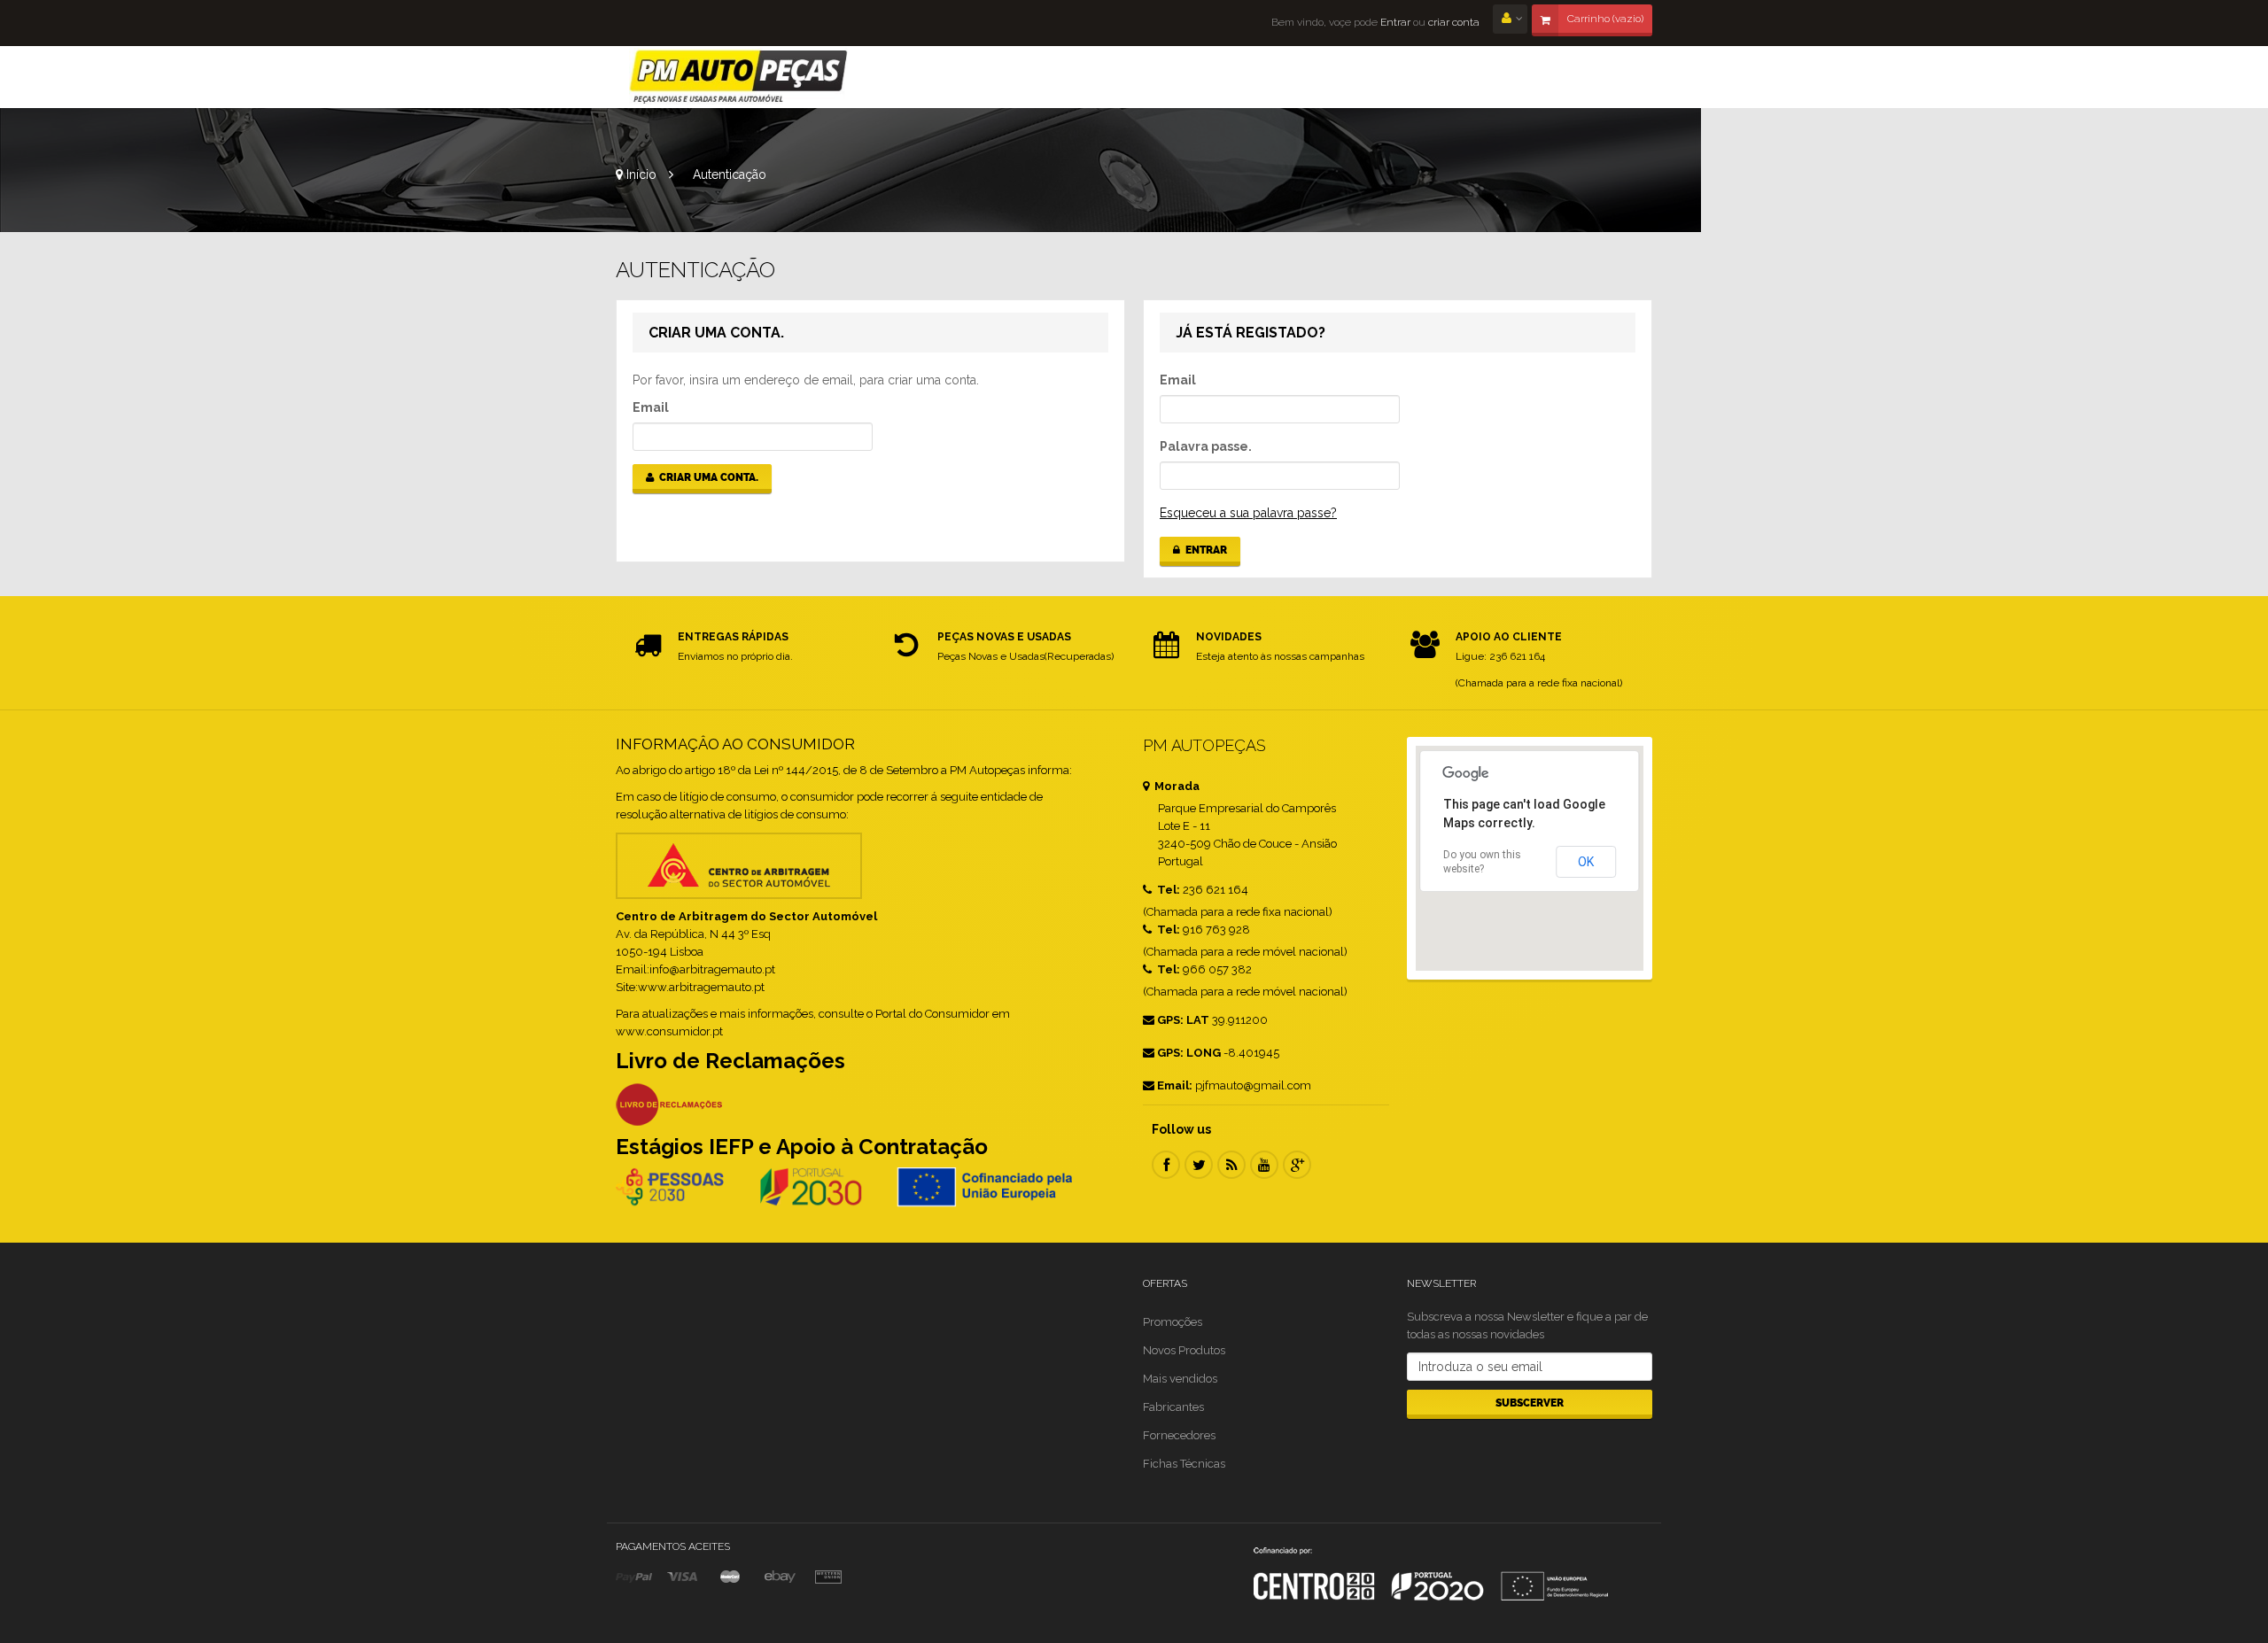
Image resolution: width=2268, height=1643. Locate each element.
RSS (1231, 1165)
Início (640, 174)
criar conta (1454, 22)
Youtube (1264, 1165)
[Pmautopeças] (739, 77)
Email (651, 407)
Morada (1176, 786)
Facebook (1166, 1165)
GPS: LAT (1183, 1020)
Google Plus (1297, 1165)
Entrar (1394, 22)
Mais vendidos (1180, 1379)
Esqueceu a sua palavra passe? (1248, 513)
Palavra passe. (1206, 446)
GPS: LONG (1189, 1053)
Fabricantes (1173, 1407)
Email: (1175, 1085)
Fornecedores (1179, 1435)
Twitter (1199, 1165)
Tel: (1167, 890)
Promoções (1173, 1322)
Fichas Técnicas (1184, 1464)
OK (1586, 862)
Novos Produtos (1184, 1350)
